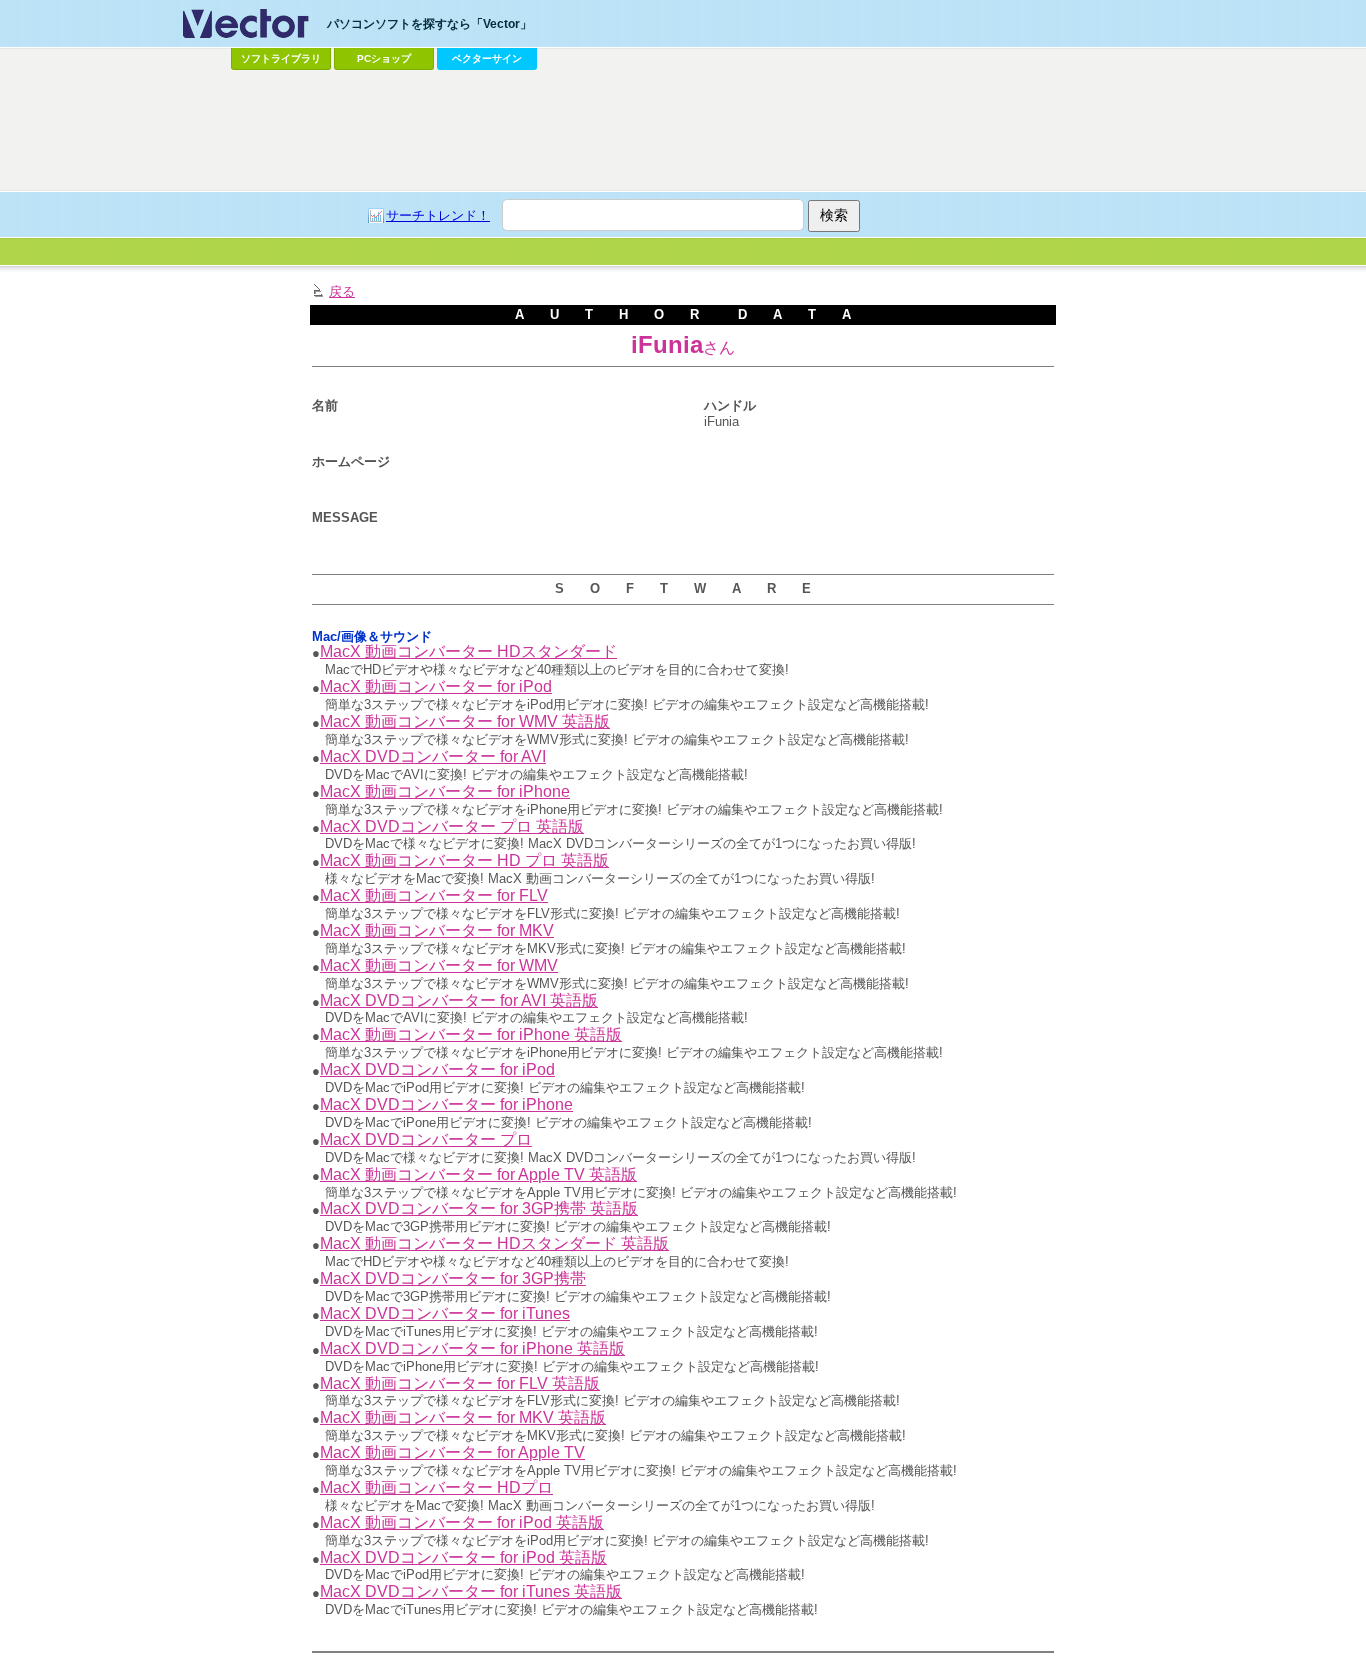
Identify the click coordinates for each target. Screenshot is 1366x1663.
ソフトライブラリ (281, 58)
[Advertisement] (683, 131)
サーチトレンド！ (438, 215)
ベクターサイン (487, 58)
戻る (342, 291)
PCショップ (384, 58)
